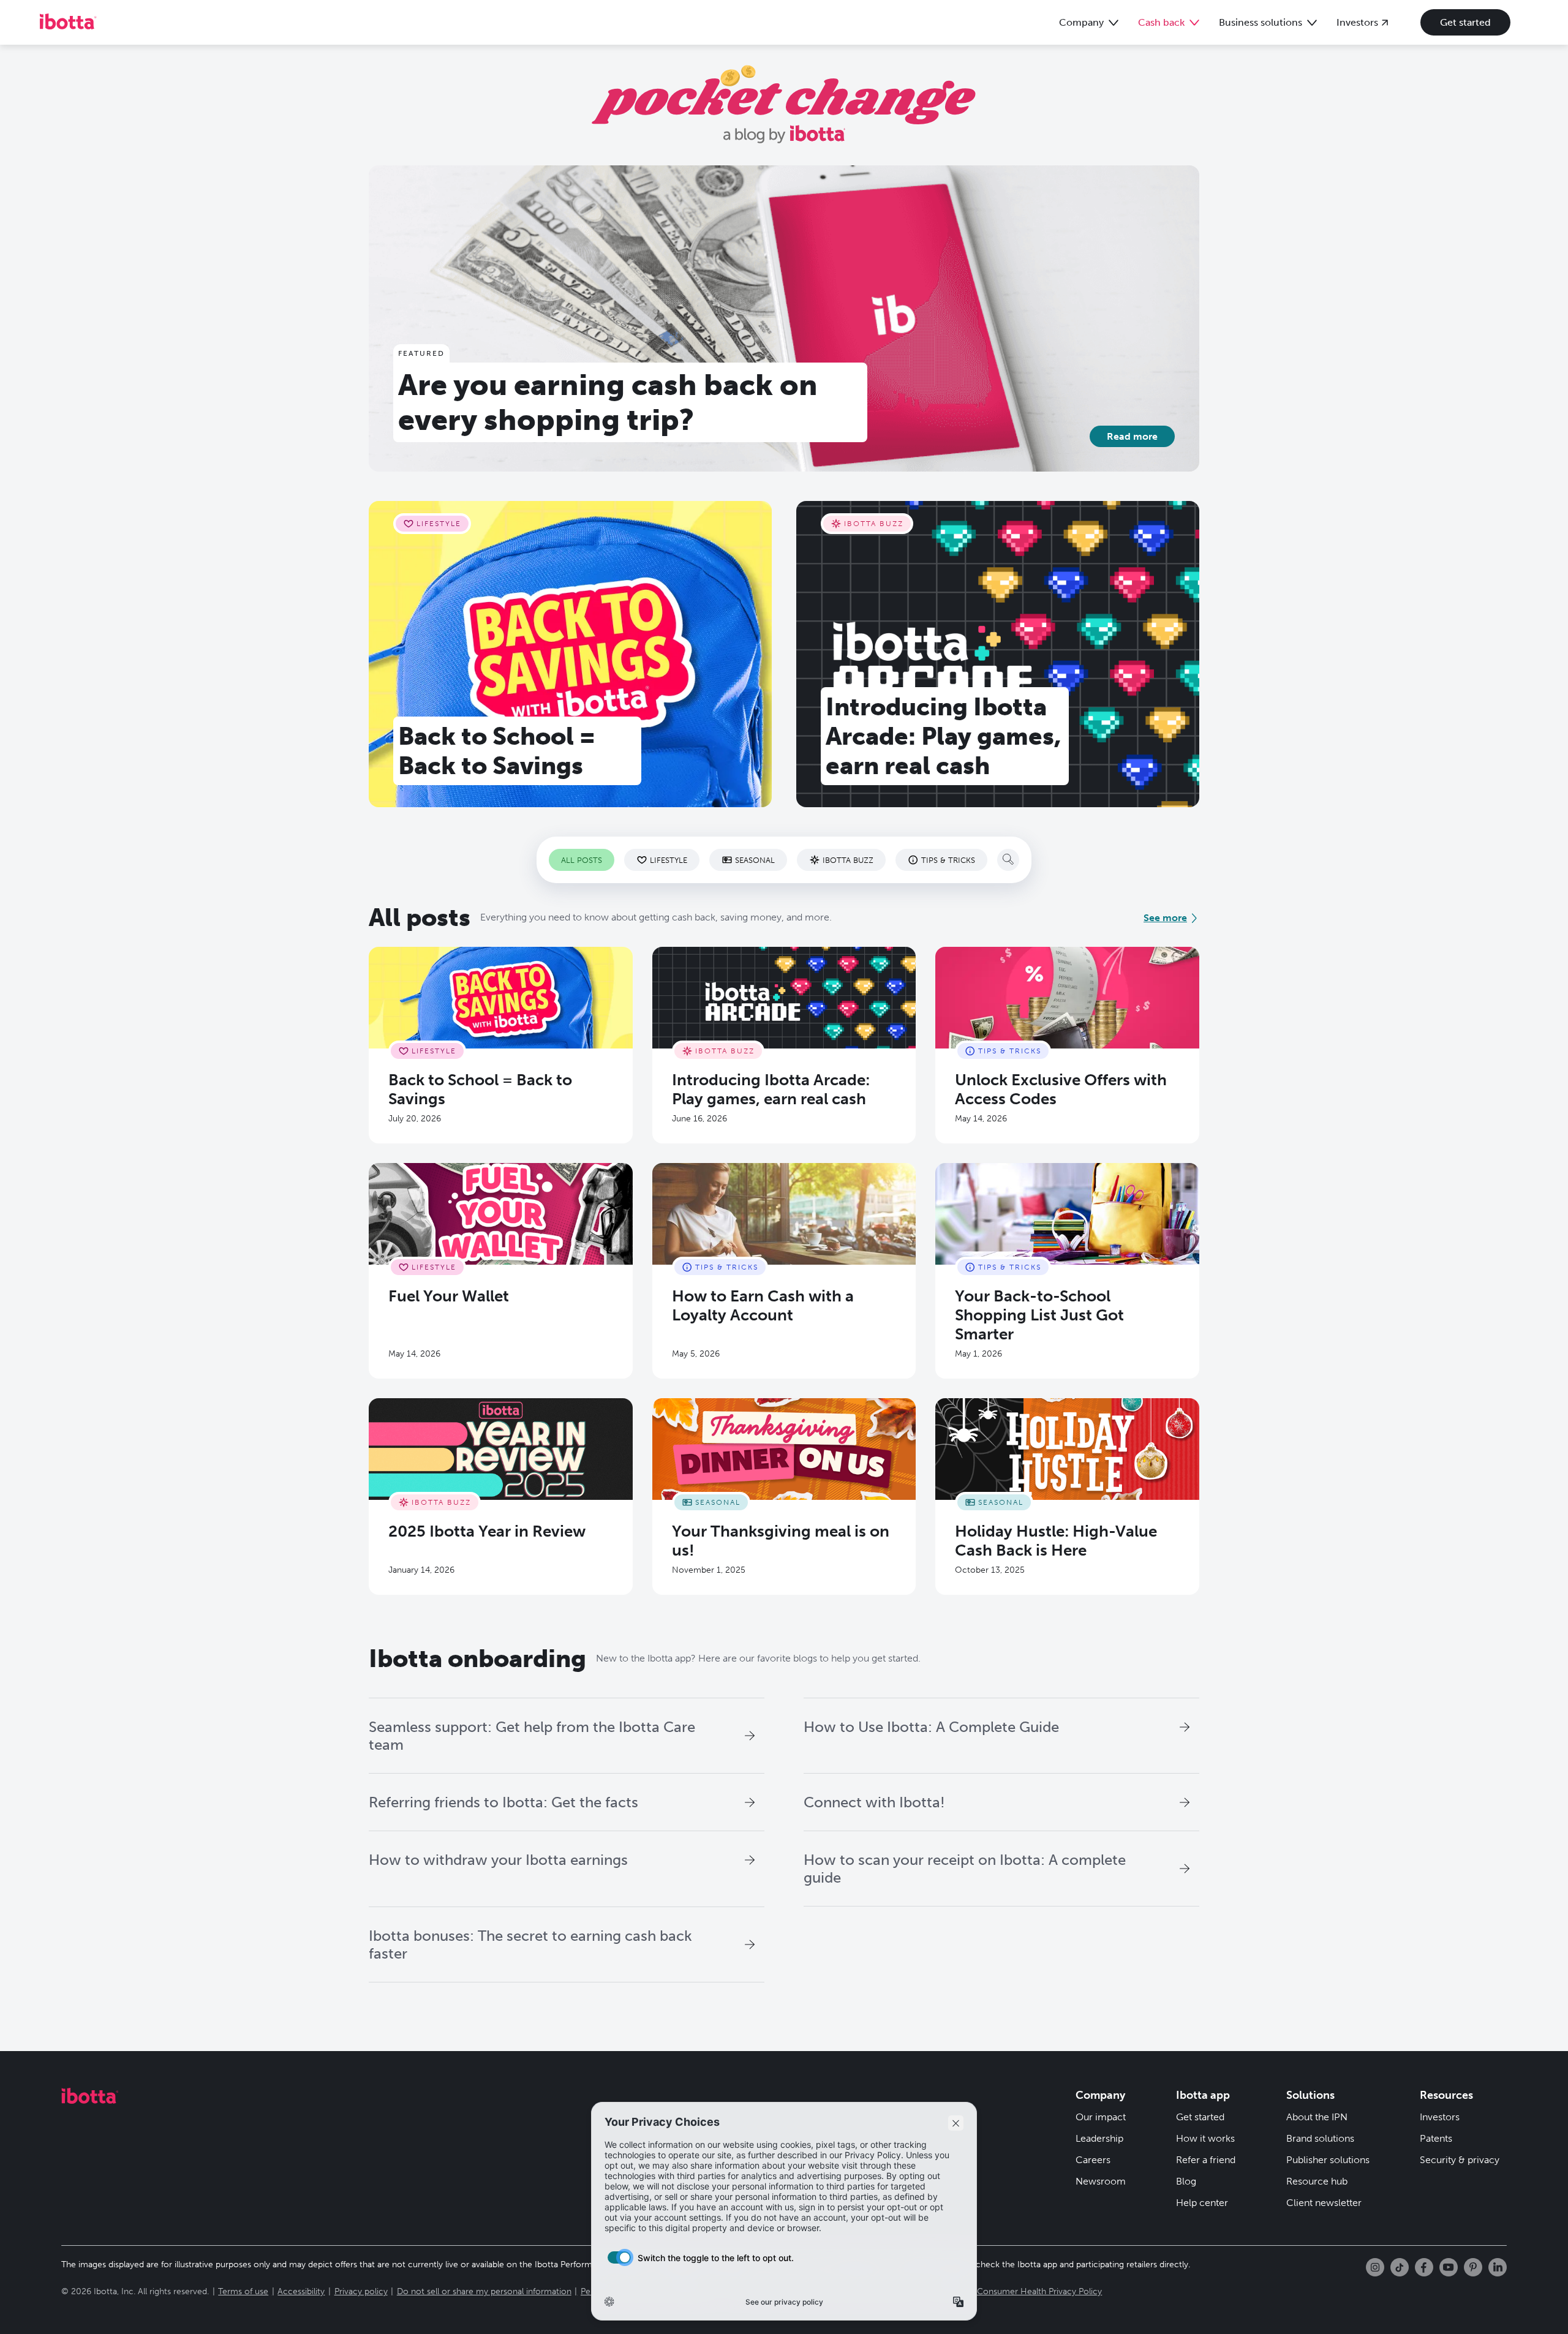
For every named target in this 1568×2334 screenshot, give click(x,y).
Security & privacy (1460, 2160)
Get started (1465, 22)
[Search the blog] (1008, 860)
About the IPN (1317, 2117)
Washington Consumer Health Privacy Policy (1015, 2291)
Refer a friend (1206, 2160)
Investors (1440, 2117)
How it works (1205, 2138)
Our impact (1101, 2117)
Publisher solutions (1328, 2160)
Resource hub (1317, 2181)
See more (1165, 918)
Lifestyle (669, 860)
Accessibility (301, 2291)
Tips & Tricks (948, 860)
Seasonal (755, 860)
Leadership (1099, 2138)
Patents (1436, 2138)
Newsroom (1101, 2181)
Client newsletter (1324, 2203)
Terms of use (243, 2291)
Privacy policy (361, 2291)
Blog (1186, 2181)
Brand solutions (1320, 2138)
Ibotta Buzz (848, 860)
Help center (1202, 2203)
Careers (1093, 2160)
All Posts (582, 860)
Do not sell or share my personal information (484, 2291)
